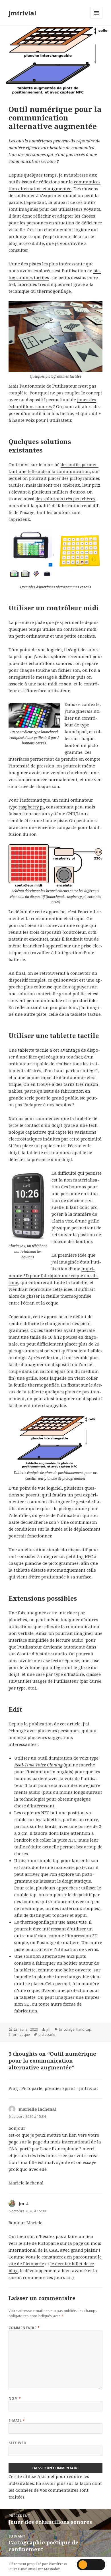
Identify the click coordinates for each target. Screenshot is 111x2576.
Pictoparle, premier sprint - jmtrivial (60, 2088)
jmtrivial (22, 13)
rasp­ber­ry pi (31, 807)
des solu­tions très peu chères (65, 499)
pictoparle (47, 2035)
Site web (17, 2443)
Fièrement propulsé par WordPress (38, 2564)
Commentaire (24, 2328)
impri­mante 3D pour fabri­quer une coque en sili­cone (54, 1275)
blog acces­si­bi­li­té (26, 243)
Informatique (19, 2035)
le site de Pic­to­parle (39, 2243)
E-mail (17, 2421)
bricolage (67, 2029)
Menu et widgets (97, 19)
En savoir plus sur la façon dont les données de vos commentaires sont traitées (55, 2490)
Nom (15, 2398)
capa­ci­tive (36, 1132)
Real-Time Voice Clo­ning (38, 1765)
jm (48, 2029)
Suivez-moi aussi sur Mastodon (34, 2569)
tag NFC (85, 1556)
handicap (84, 2029)
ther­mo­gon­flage (54, 291)
